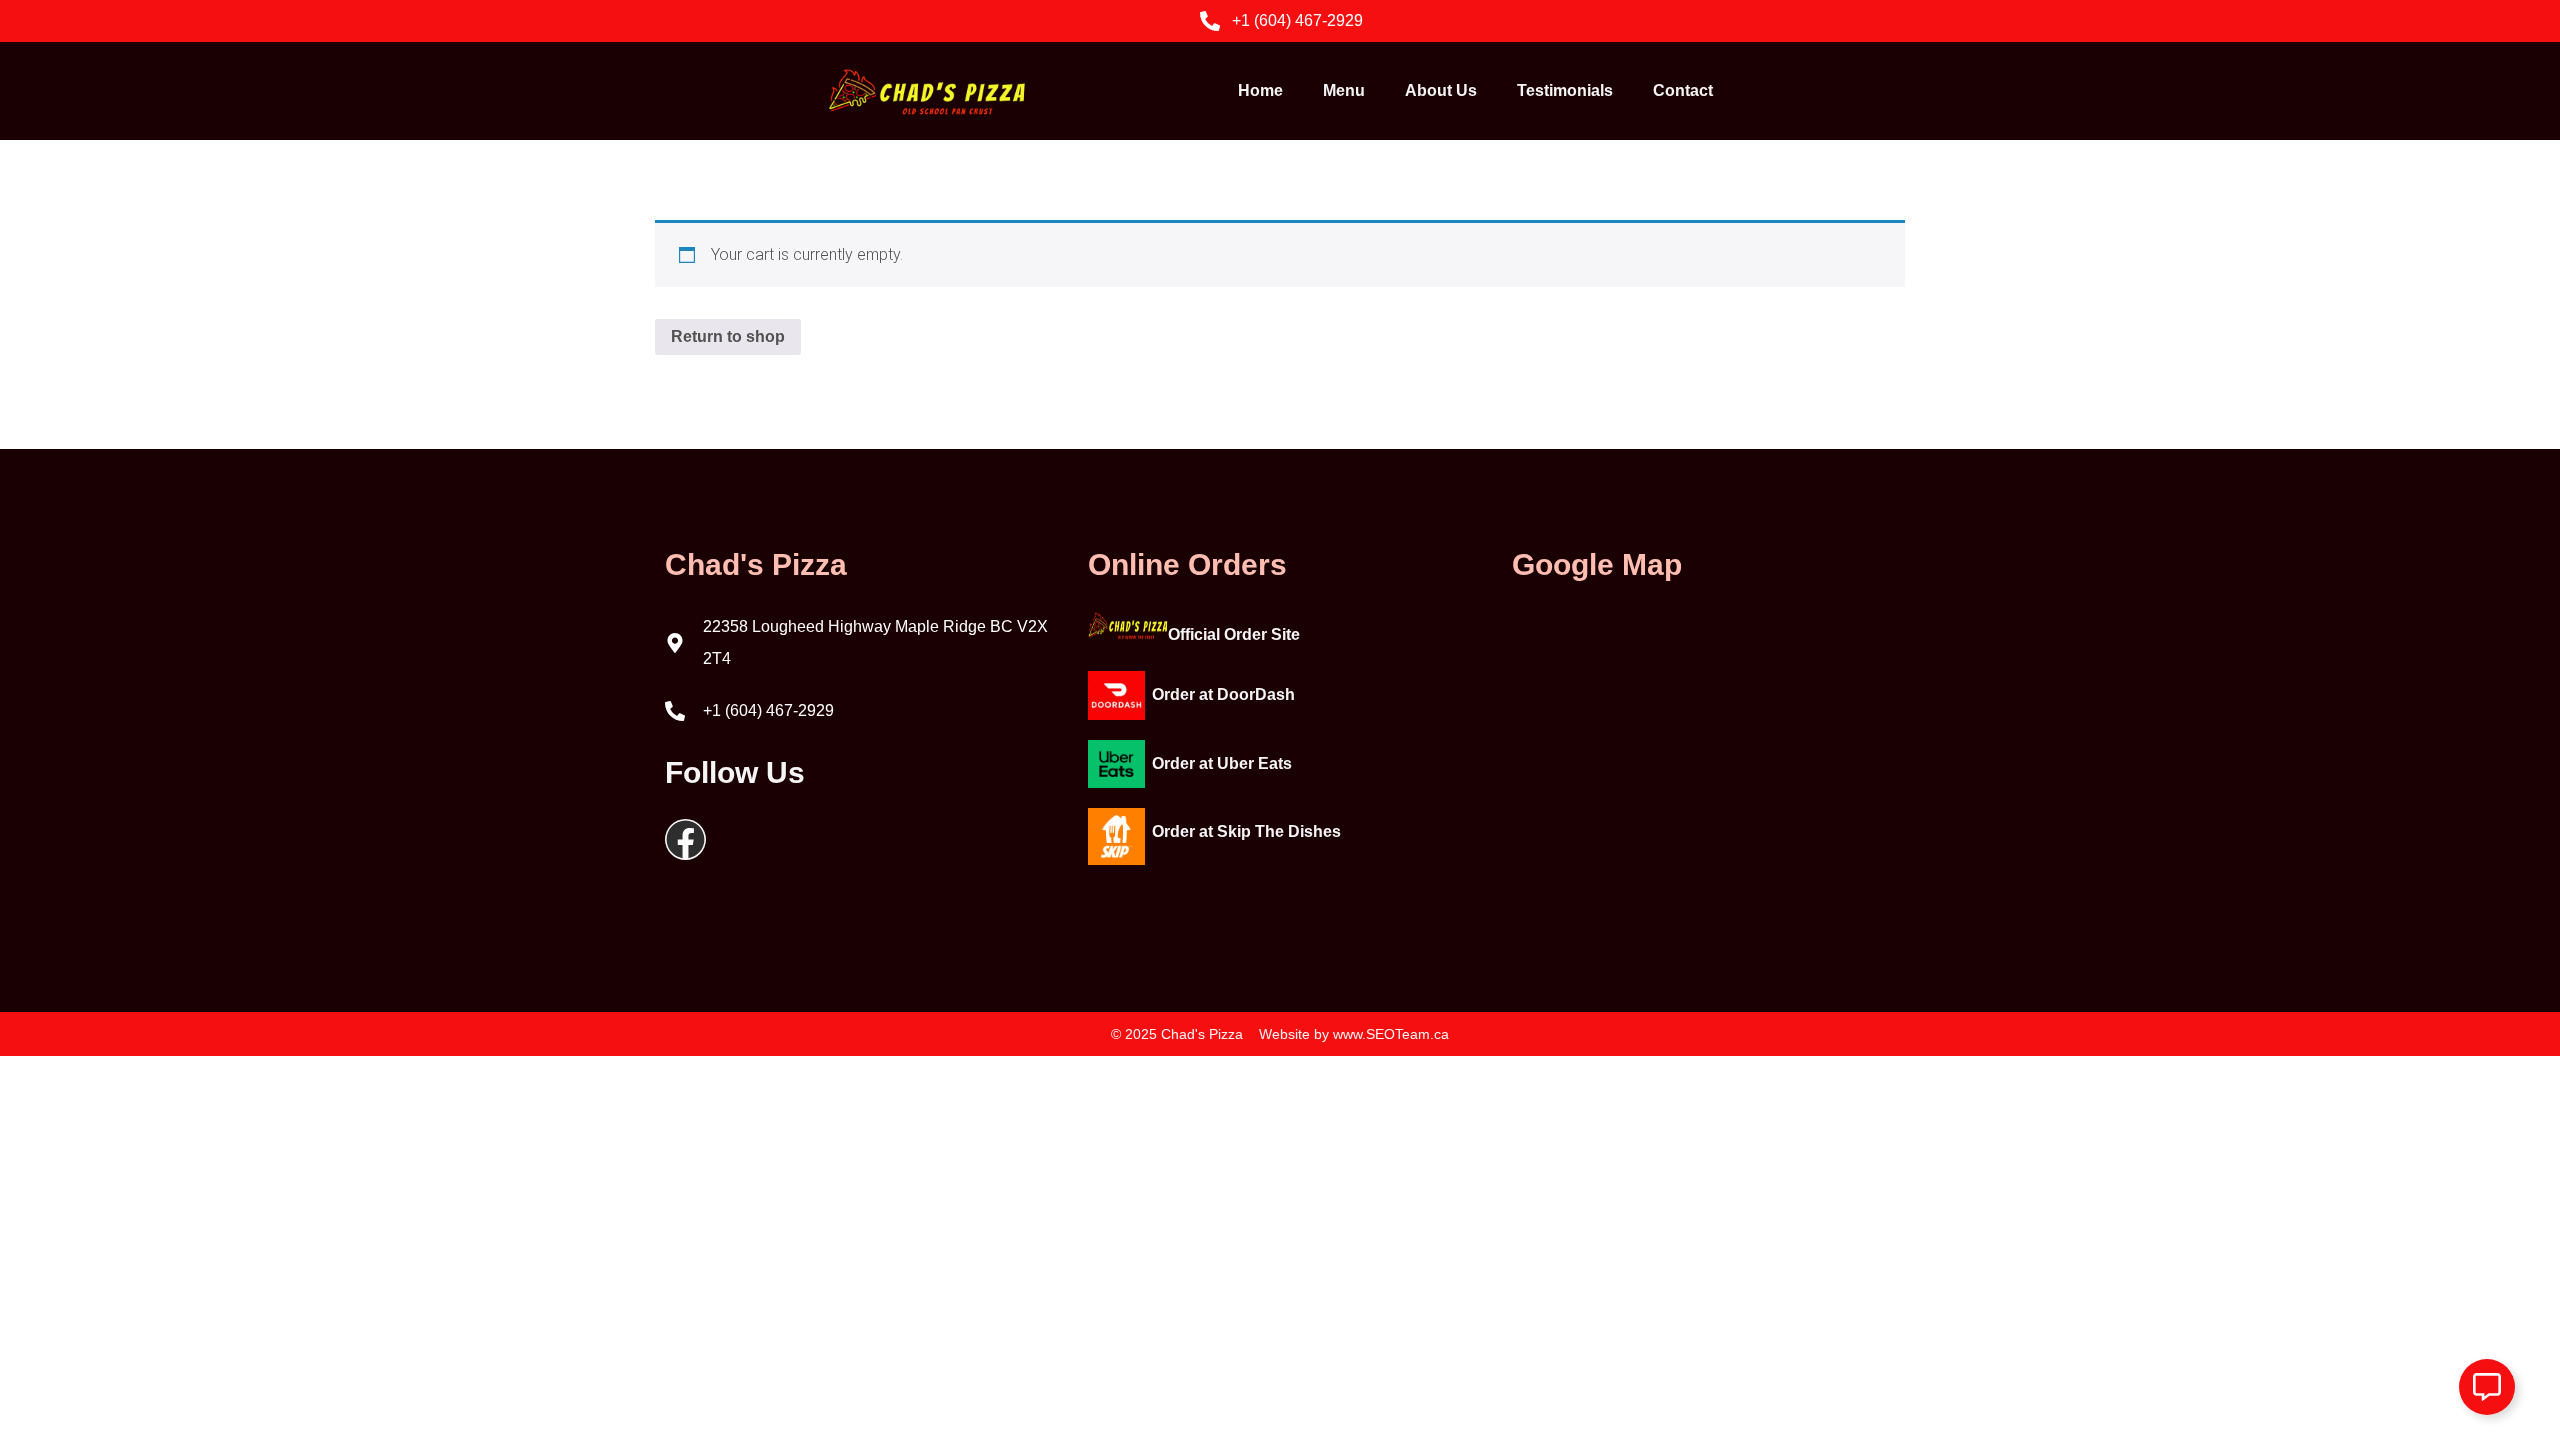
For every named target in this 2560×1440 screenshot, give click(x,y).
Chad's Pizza (756, 564)
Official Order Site (1234, 634)
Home (1260, 90)
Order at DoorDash (1223, 694)
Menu (1344, 90)
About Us (1441, 90)
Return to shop (728, 336)
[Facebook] (685, 839)
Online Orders (1187, 564)
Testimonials (1565, 90)
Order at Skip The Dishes (1246, 831)
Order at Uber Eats (1222, 763)
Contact (1683, 90)
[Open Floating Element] (2487, 1387)
